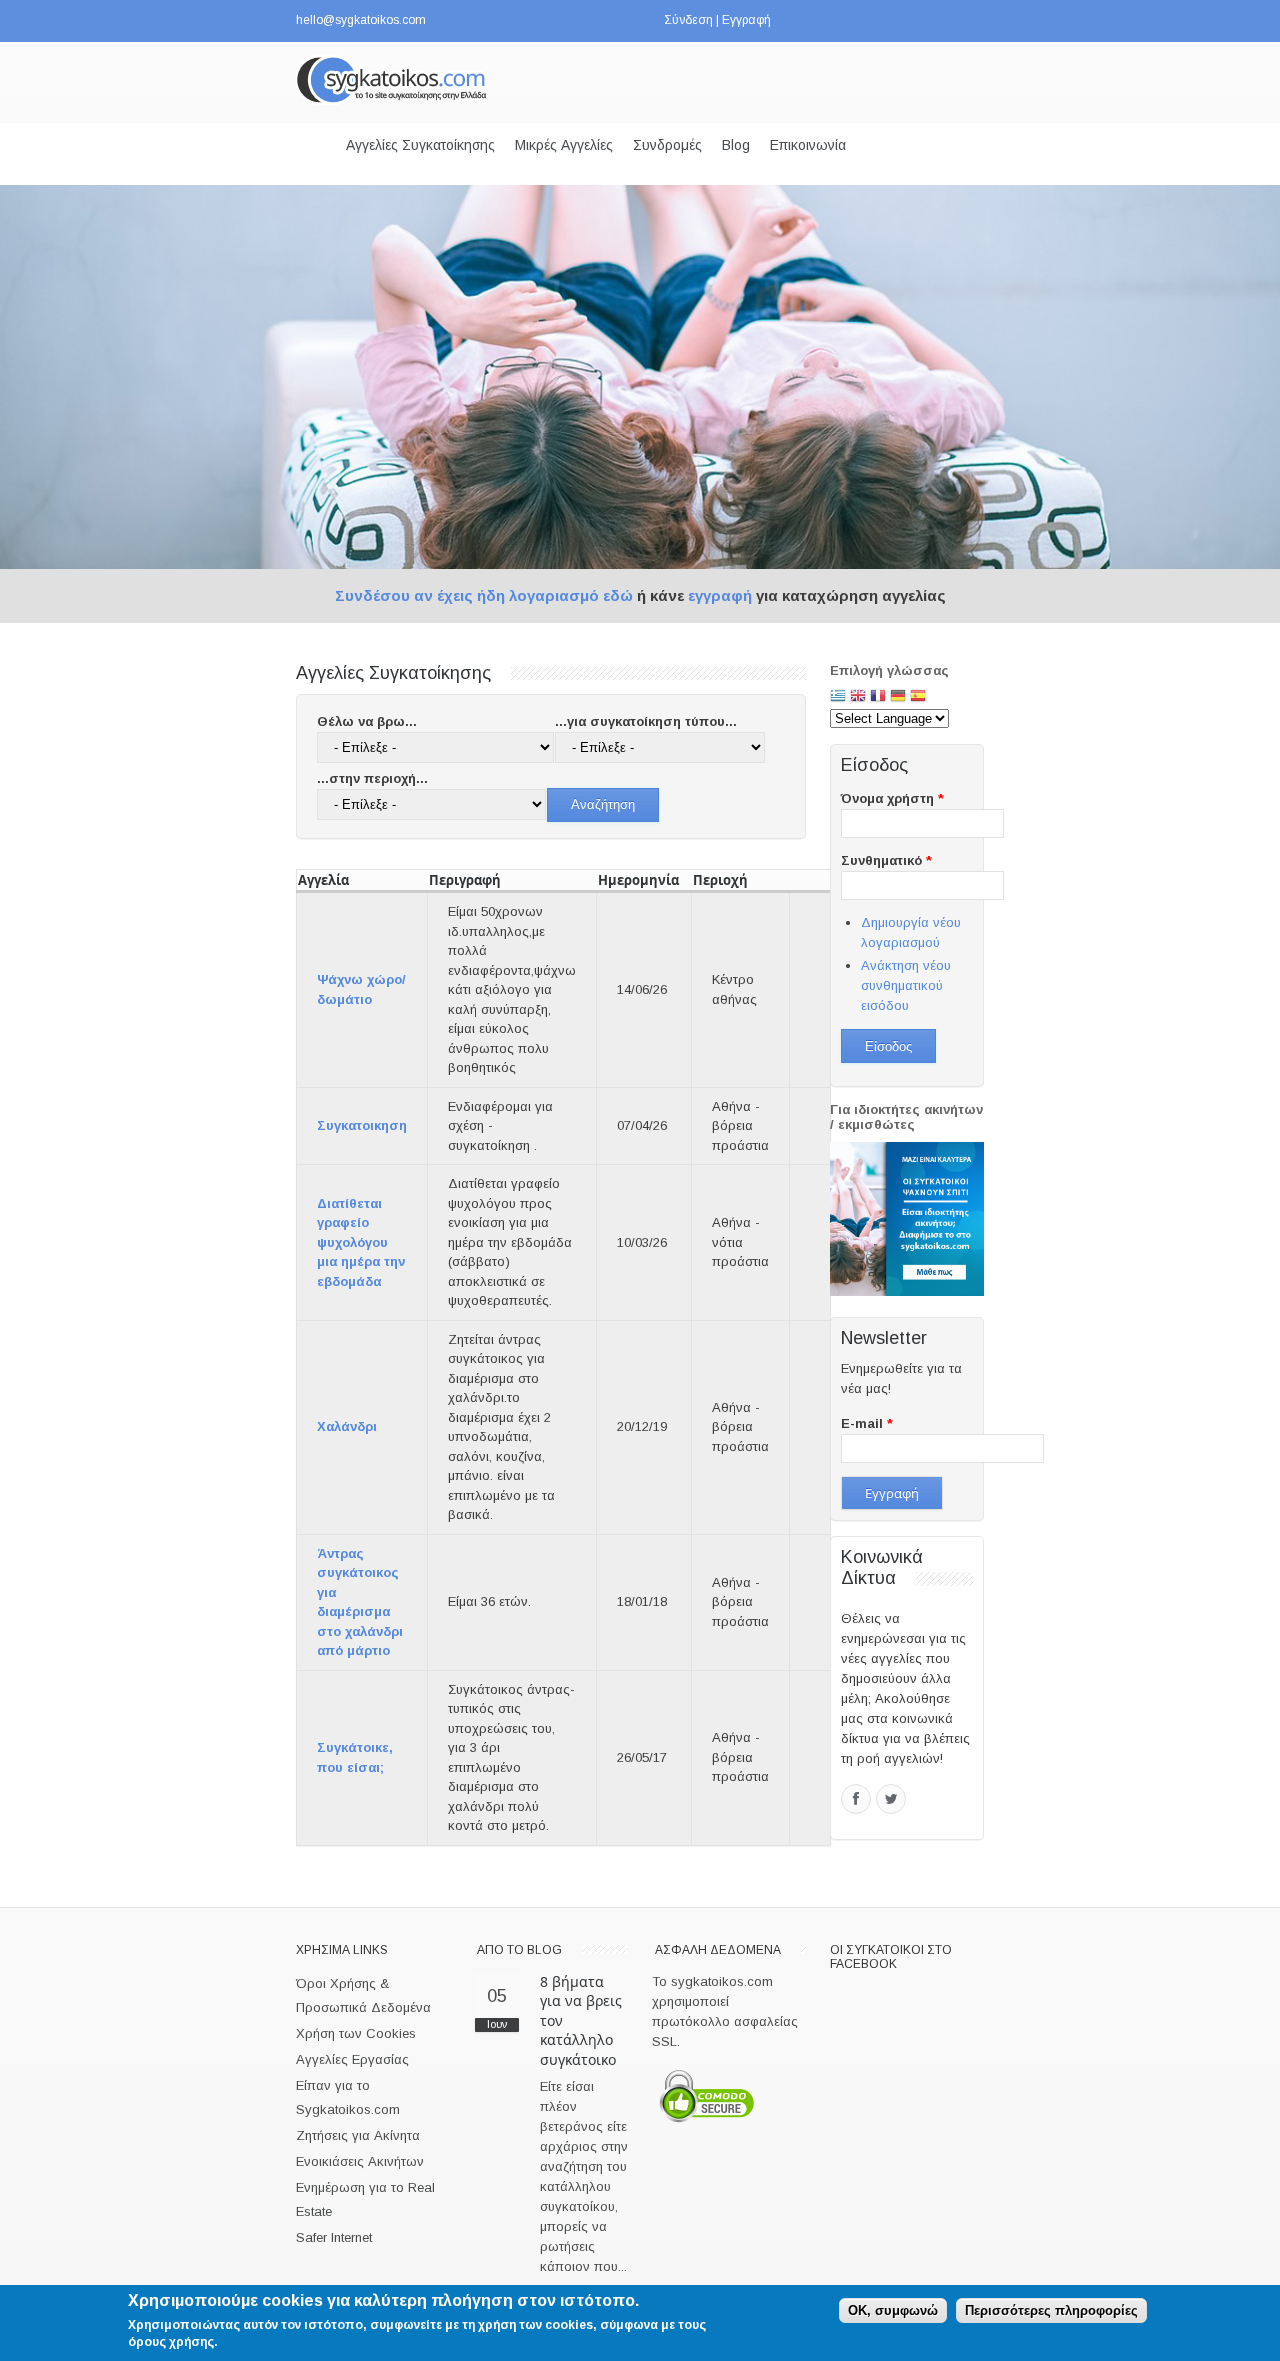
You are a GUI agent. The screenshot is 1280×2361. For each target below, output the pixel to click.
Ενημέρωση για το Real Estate (365, 2199)
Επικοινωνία (808, 145)
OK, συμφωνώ (893, 2310)
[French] (878, 697)
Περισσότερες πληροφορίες (1051, 2310)
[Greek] (838, 697)
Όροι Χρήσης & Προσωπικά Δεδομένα (363, 1995)
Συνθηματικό (886, 860)
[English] (858, 697)
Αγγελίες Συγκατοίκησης (420, 145)
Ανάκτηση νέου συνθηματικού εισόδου (906, 985)
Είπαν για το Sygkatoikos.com (348, 2097)
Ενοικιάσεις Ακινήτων (360, 2161)
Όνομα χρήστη (892, 798)
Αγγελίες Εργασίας (352, 2059)
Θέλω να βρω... (367, 721)
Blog (736, 145)
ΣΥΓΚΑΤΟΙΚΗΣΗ (362, 1125)
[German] (898, 697)
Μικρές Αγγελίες (564, 145)
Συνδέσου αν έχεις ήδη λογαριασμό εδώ (484, 595)
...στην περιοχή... (372, 778)
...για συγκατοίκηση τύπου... (646, 721)
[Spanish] (918, 697)
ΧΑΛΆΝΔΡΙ (347, 1426)
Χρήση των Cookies (356, 2033)
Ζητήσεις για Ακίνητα (358, 2135)
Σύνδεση (688, 20)
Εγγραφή (746, 20)
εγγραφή (720, 595)
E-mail (867, 1423)
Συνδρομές (667, 145)
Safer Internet (334, 2237)
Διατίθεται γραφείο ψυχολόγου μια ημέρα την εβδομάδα (361, 1242)
